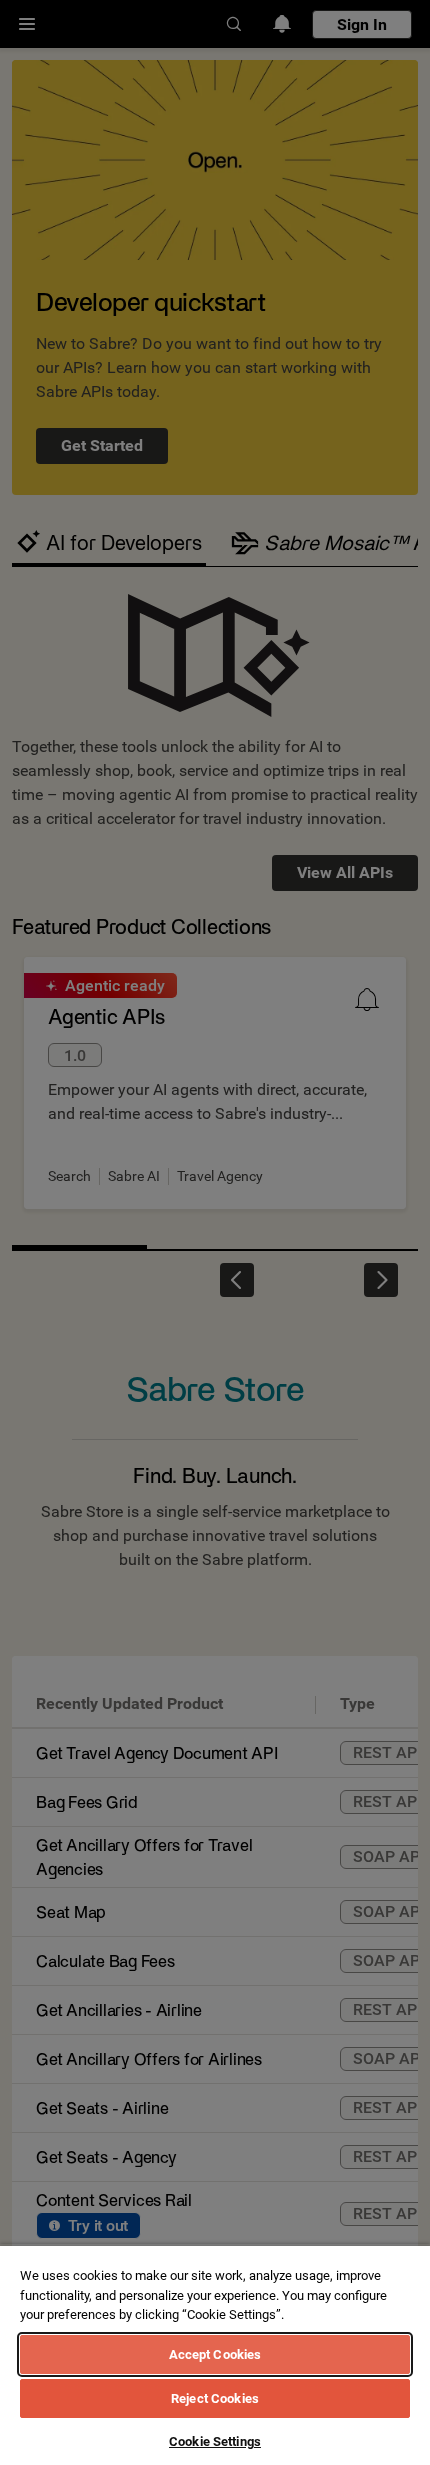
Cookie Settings (215, 2441)
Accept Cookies (215, 2354)
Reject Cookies (215, 2398)
